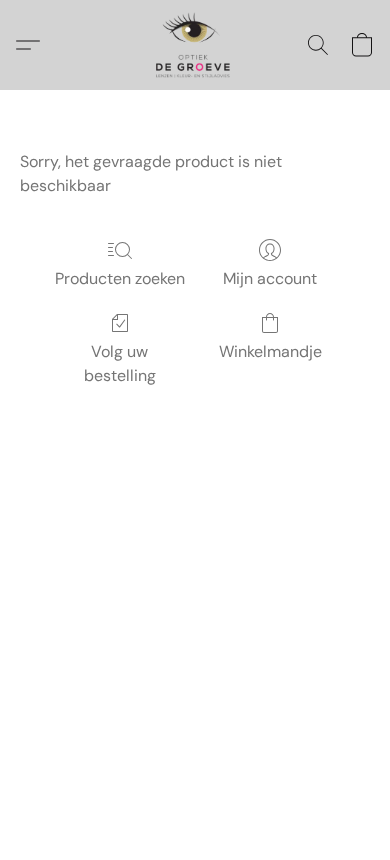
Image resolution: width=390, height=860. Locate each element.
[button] (194, 45)
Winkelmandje (270, 351)
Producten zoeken (120, 278)
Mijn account (270, 278)
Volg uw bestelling (120, 363)
